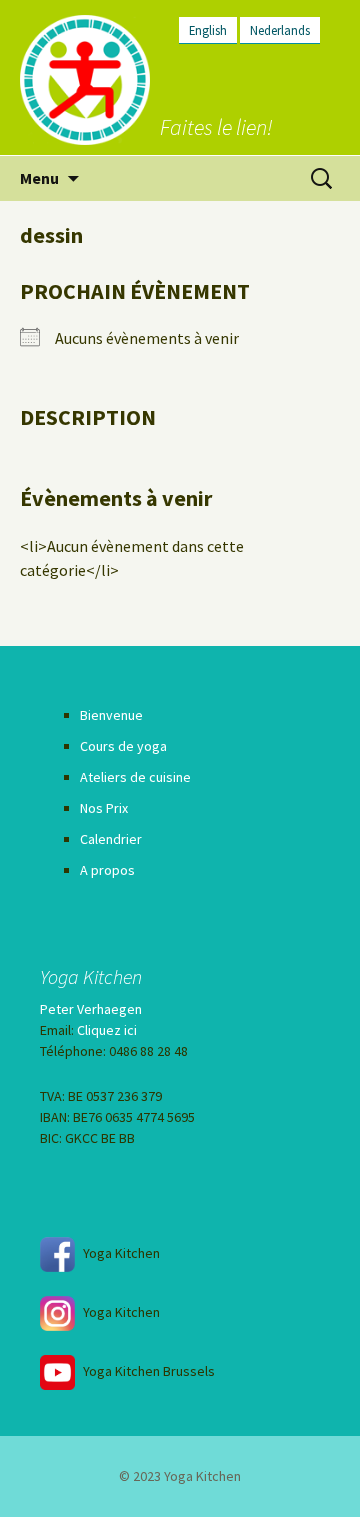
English (208, 30)
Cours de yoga (123, 746)
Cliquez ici (107, 1030)
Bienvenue (111, 715)
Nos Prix (104, 808)
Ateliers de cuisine (135, 777)
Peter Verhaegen (91, 1009)
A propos (107, 870)
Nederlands (280, 30)
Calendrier (111, 839)
